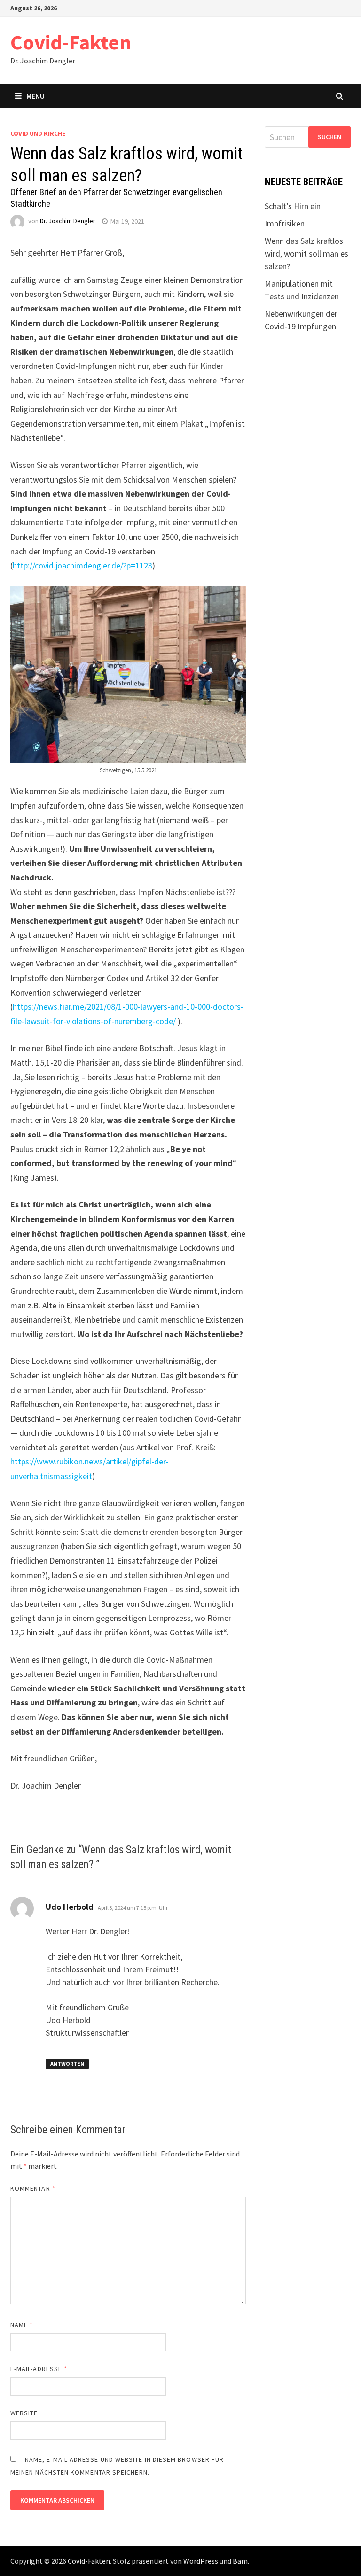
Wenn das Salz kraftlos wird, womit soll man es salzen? (306, 253)
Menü (35, 96)
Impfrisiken (285, 223)
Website (24, 2413)
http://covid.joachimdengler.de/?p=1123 (82, 565)
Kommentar (33, 2188)
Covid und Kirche (38, 133)
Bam (240, 2561)
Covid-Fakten (71, 42)
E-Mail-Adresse (39, 2369)
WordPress (201, 2561)
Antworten (67, 2064)
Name (22, 2325)
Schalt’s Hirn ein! (294, 206)
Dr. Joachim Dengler (68, 221)
